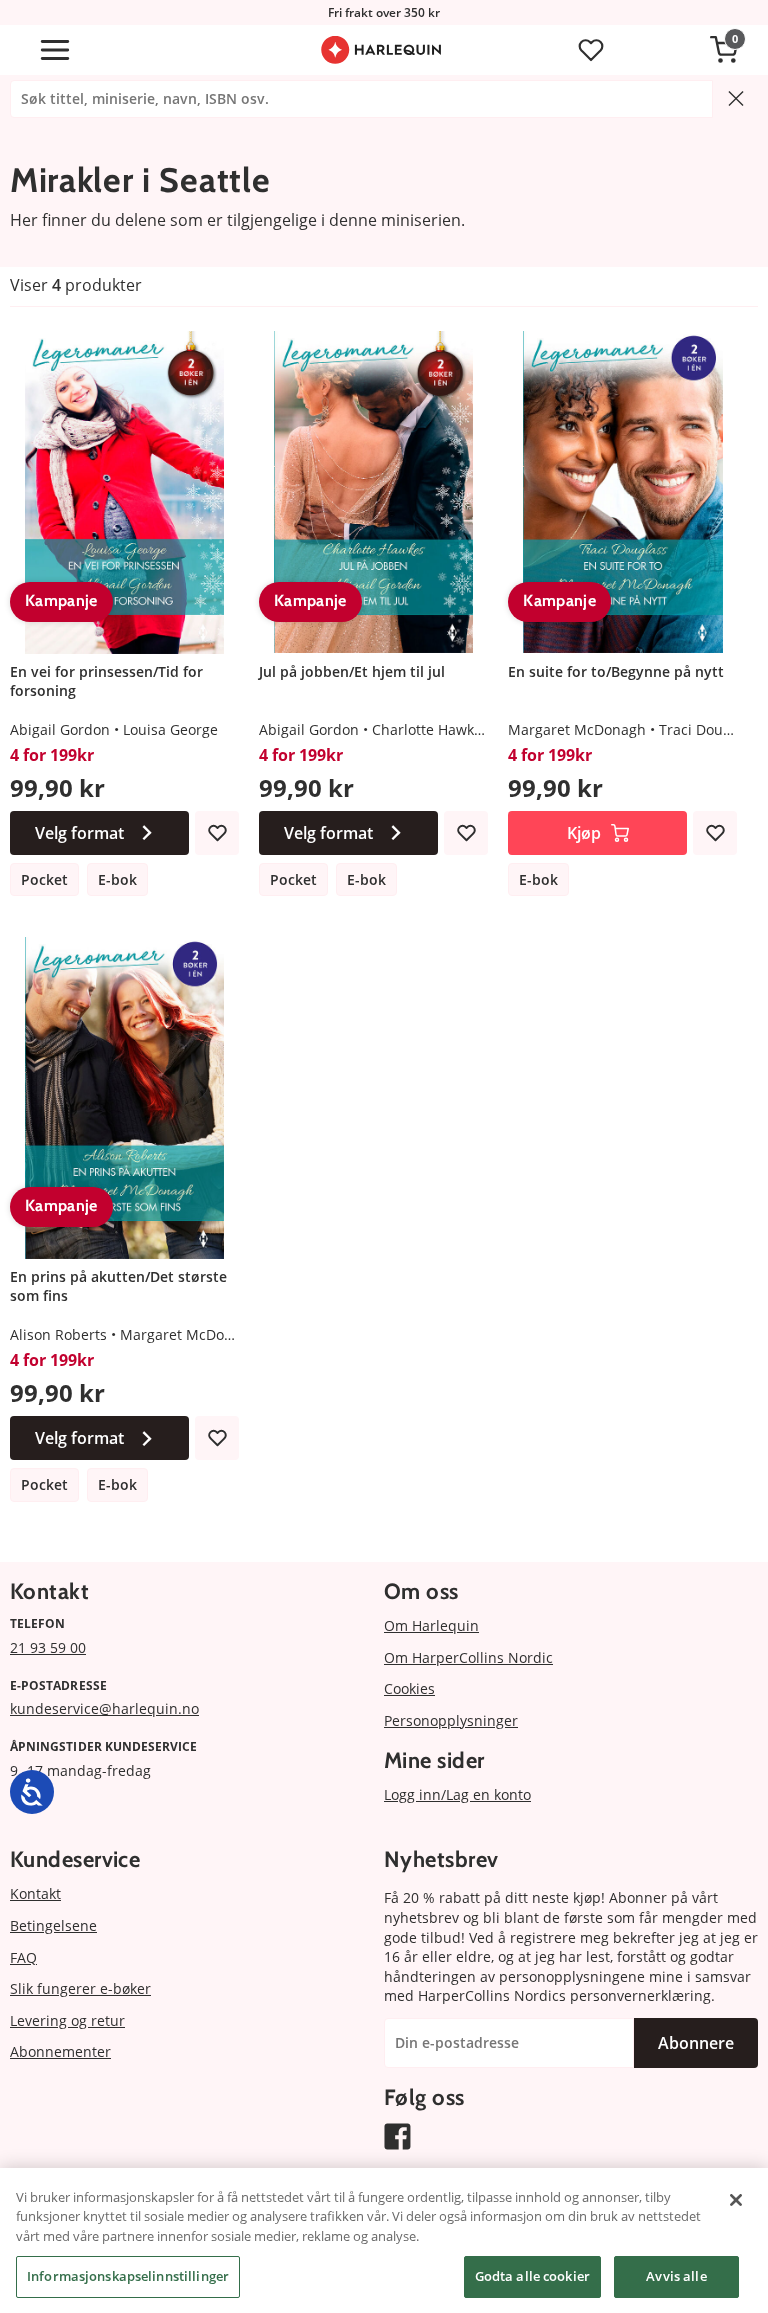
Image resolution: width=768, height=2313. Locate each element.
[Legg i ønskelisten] (217, 833)
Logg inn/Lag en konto (457, 1794)
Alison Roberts (58, 1334)
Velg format (79, 833)
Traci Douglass (708, 729)
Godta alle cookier (532, 2276)
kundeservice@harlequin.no (104, 1708)
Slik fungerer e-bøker (80, 1988)
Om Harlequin (431, 1625)
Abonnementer (60, 2051)
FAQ (23, 1957)
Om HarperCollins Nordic (468, 1657)
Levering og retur (67, 2020)
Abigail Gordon (60, 729)
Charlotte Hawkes (430, 729)
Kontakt (35, 1893)
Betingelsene (53, 1925)
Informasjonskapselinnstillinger (128, 2276)
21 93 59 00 (48, 1647)
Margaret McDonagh (577, 729)
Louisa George (170, 729)
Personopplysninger (451, 1720)
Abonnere (696, 2043)
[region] (384, 2240)
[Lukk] (736, 2200)
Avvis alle (676, 2276)
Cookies (409, 1688)
